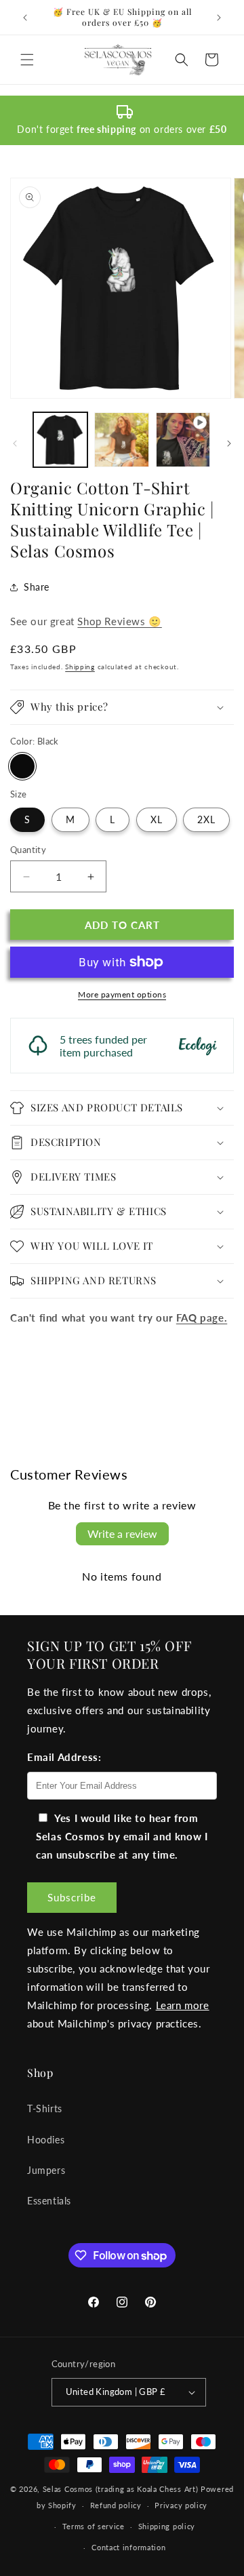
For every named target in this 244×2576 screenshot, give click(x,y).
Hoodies (46, 2140)
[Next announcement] (219, 18)
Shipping (80, 667)
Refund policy (116, 2505)
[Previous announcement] (25, 18)
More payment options (122, 994)
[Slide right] (229, 443)
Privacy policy (181, 2505)
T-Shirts (45, 2108)
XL (157, 819)
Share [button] (37, 587)
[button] (27, 60)
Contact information (128, 2547)
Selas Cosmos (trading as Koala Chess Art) (121, 2489)
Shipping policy (167, 2526)
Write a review (122, 1533)
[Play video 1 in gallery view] (183, 439)
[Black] (22, 766)
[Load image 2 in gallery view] (121, 439)
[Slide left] (15, 443)
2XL (206, 819)
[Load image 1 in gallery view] (60, 439)
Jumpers (46, 2170)
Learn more (183, 2005)
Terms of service (94, 2526)
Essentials (49, 2201)
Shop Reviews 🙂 (119, 621)
